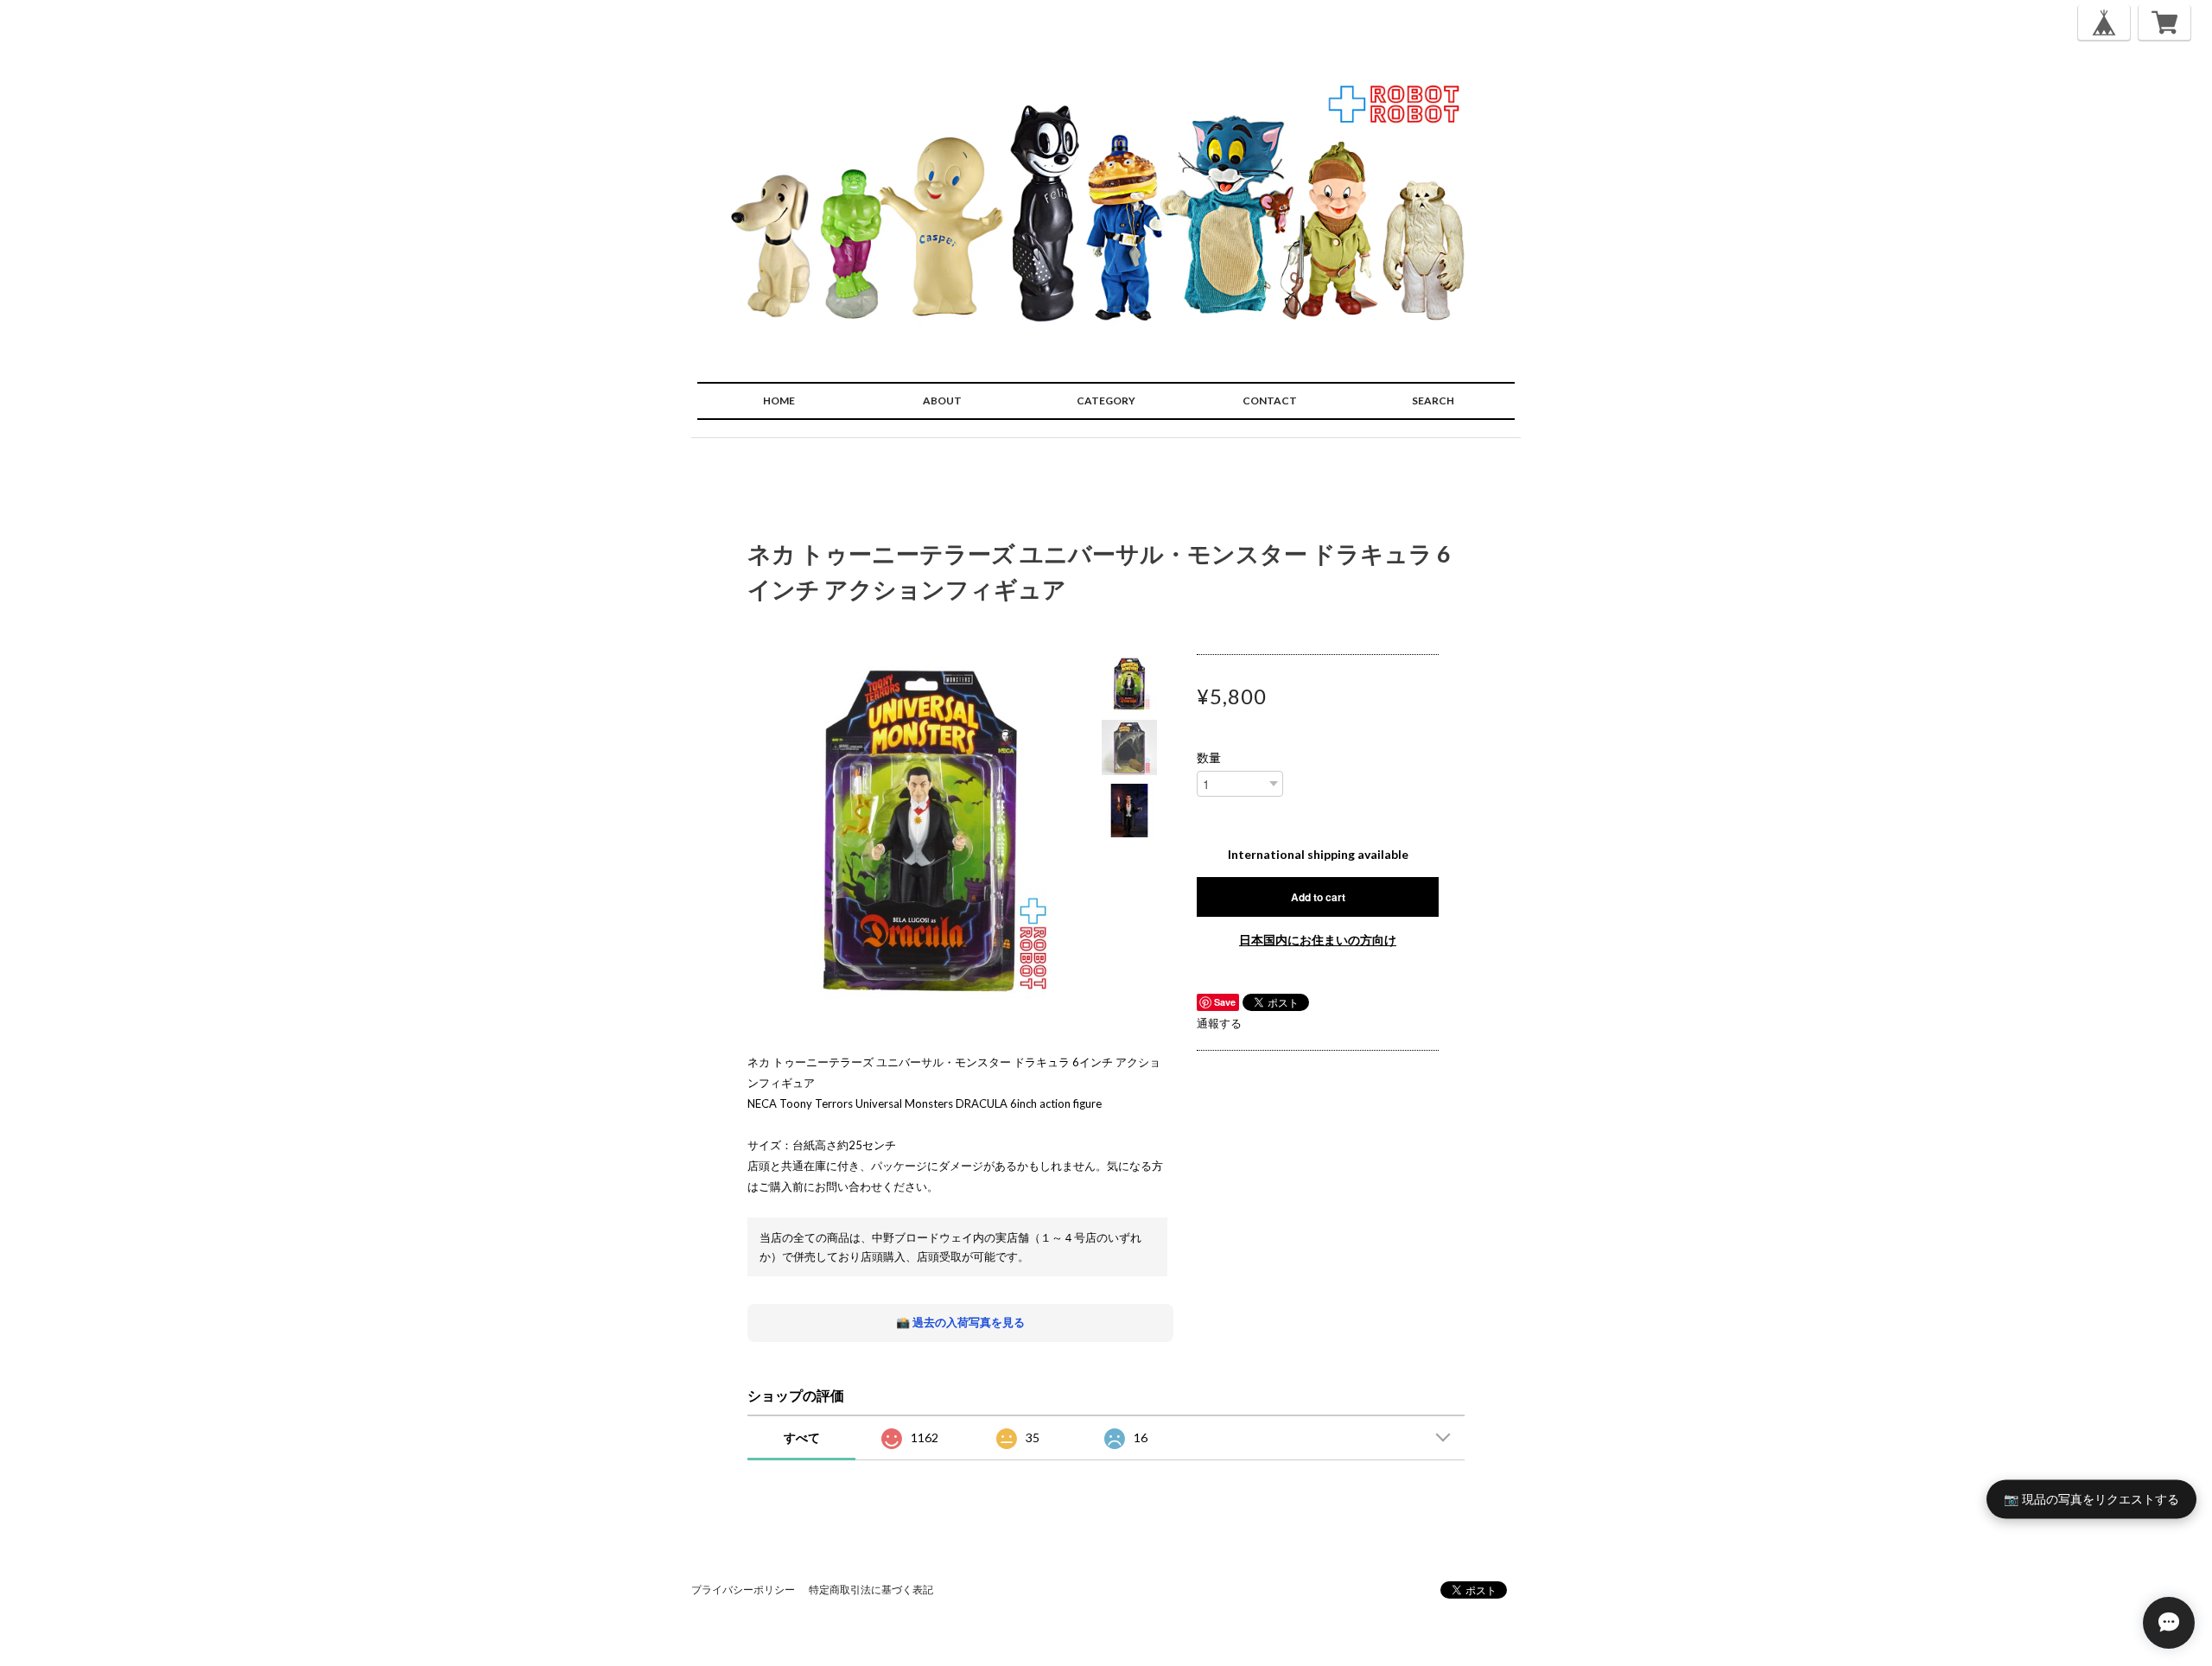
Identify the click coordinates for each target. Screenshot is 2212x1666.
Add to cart (1318, 897)
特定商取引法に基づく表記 (871, 1590)
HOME (779, 401)
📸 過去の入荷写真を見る (960, 1322)
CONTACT (1270, 401)
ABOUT (942, 401)
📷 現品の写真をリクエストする (2091, 1499)
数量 (1209, 758)
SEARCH (1433, 401)
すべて (802, 1437)
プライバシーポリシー (743, 1590)
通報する (1219, 1023)
